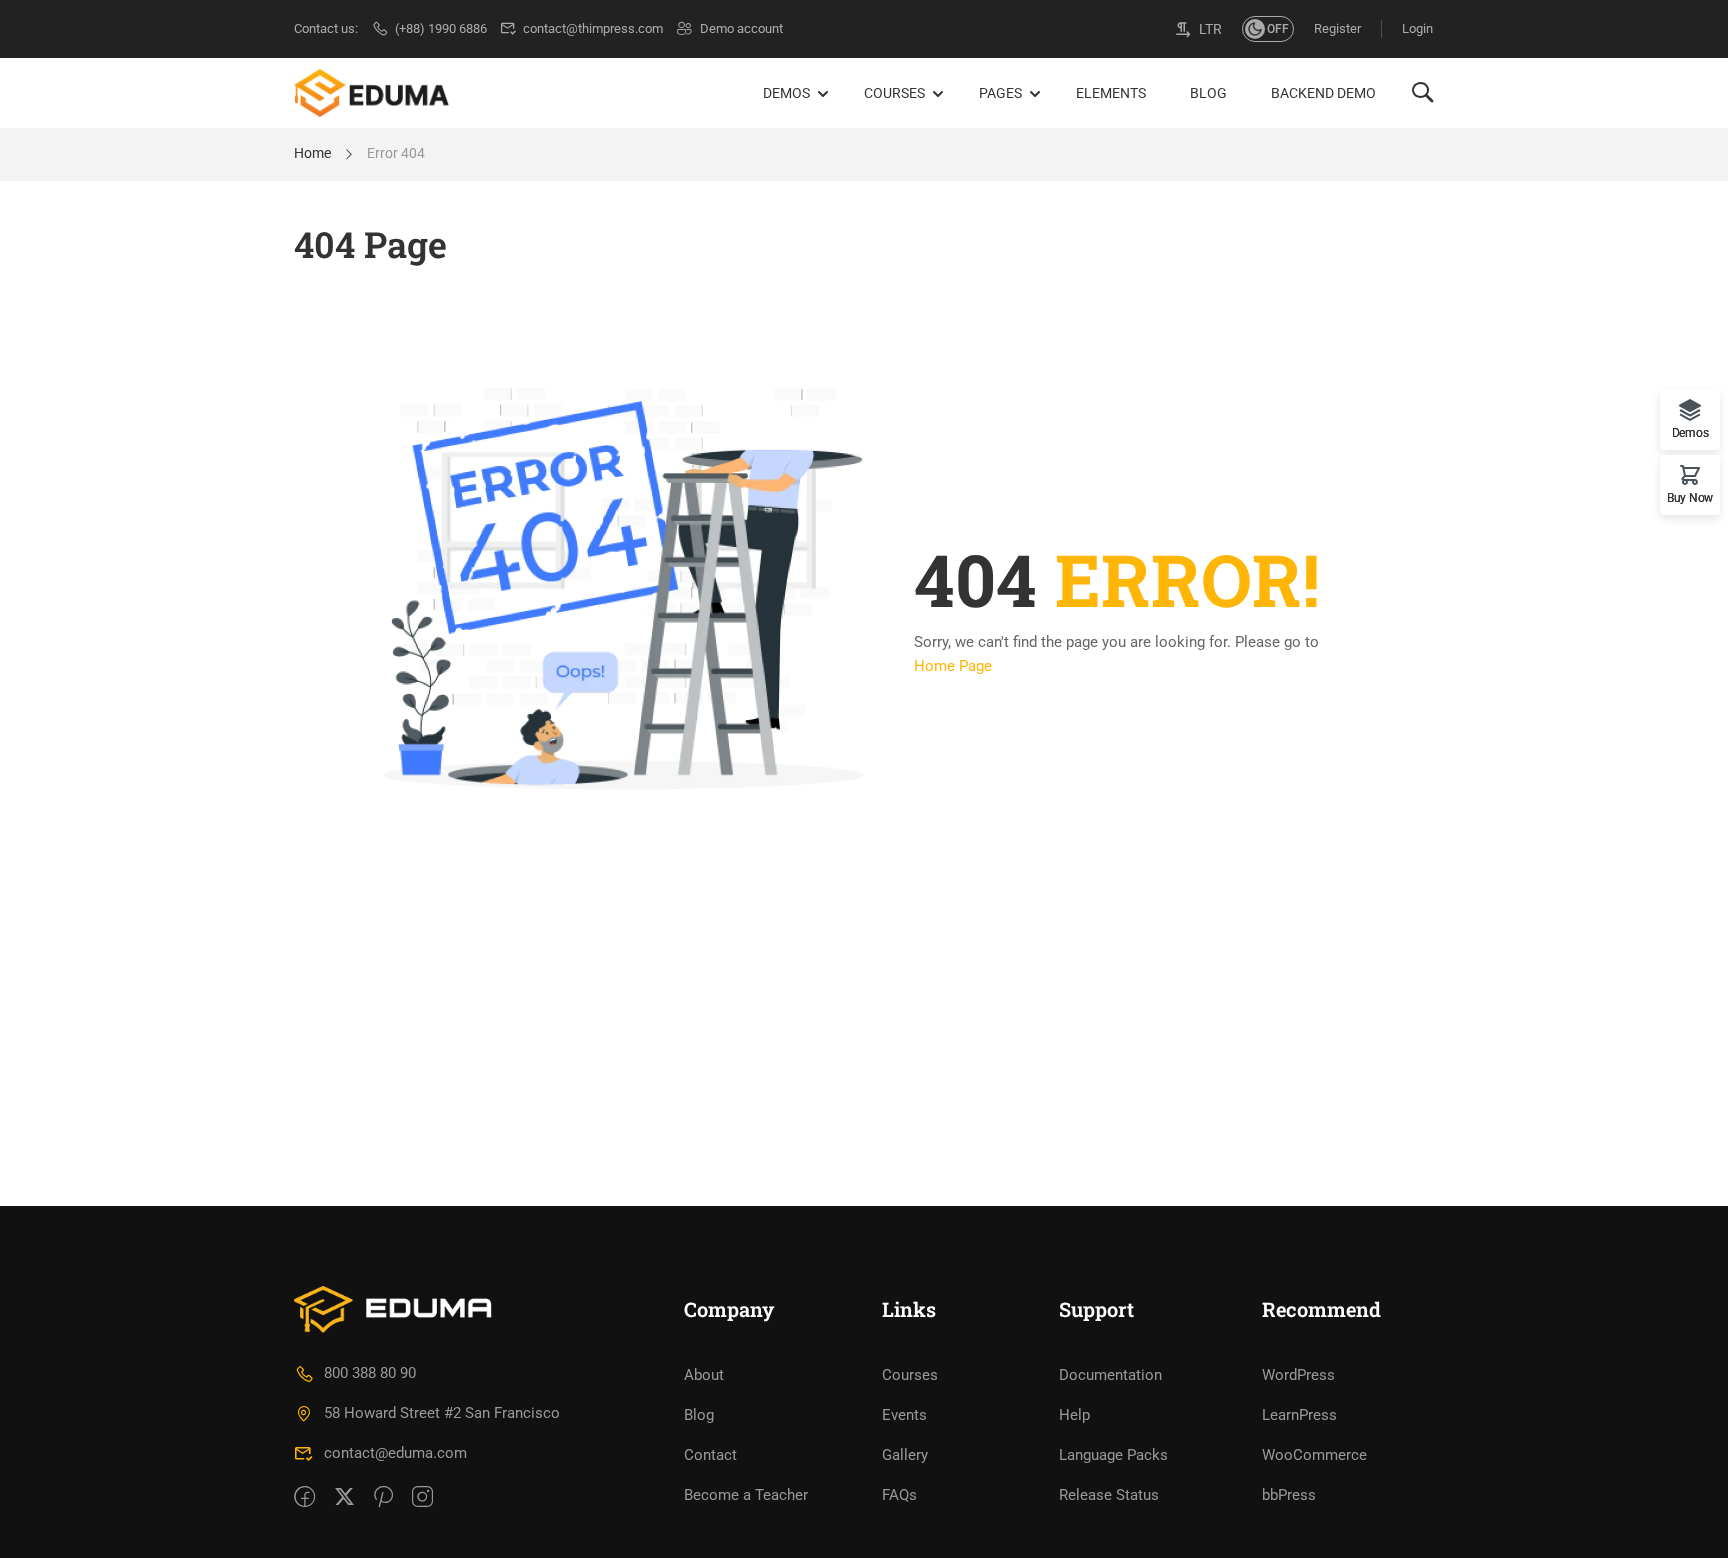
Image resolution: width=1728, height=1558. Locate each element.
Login (1417, 28)
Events (904, 1415)
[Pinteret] (383, 1498)
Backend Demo (1323, 93)
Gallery (905, 1455)
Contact (710, 1455)
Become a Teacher (746, 1495)
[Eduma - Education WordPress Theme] (371, 93)
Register (1337, 28)
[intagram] (422, 1498)
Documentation (1110, 1375)
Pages (1000, 93)
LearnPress (1299, 1415)
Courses (894, 93)
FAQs (899, 1495)
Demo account (741, 28)
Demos (786, 93)
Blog (1208, 93)
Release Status (1109, 1495)
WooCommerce (1314, 1455)
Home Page (953, 666)
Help (1074, 1415)
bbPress (1289, 1495)
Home (312, 153)
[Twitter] (344, 1498)
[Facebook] (304, 1498)
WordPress (1298, 1375)
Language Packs (1113, 1455)
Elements (1111, 93)
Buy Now (1690, 497)
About (704, 1375)
